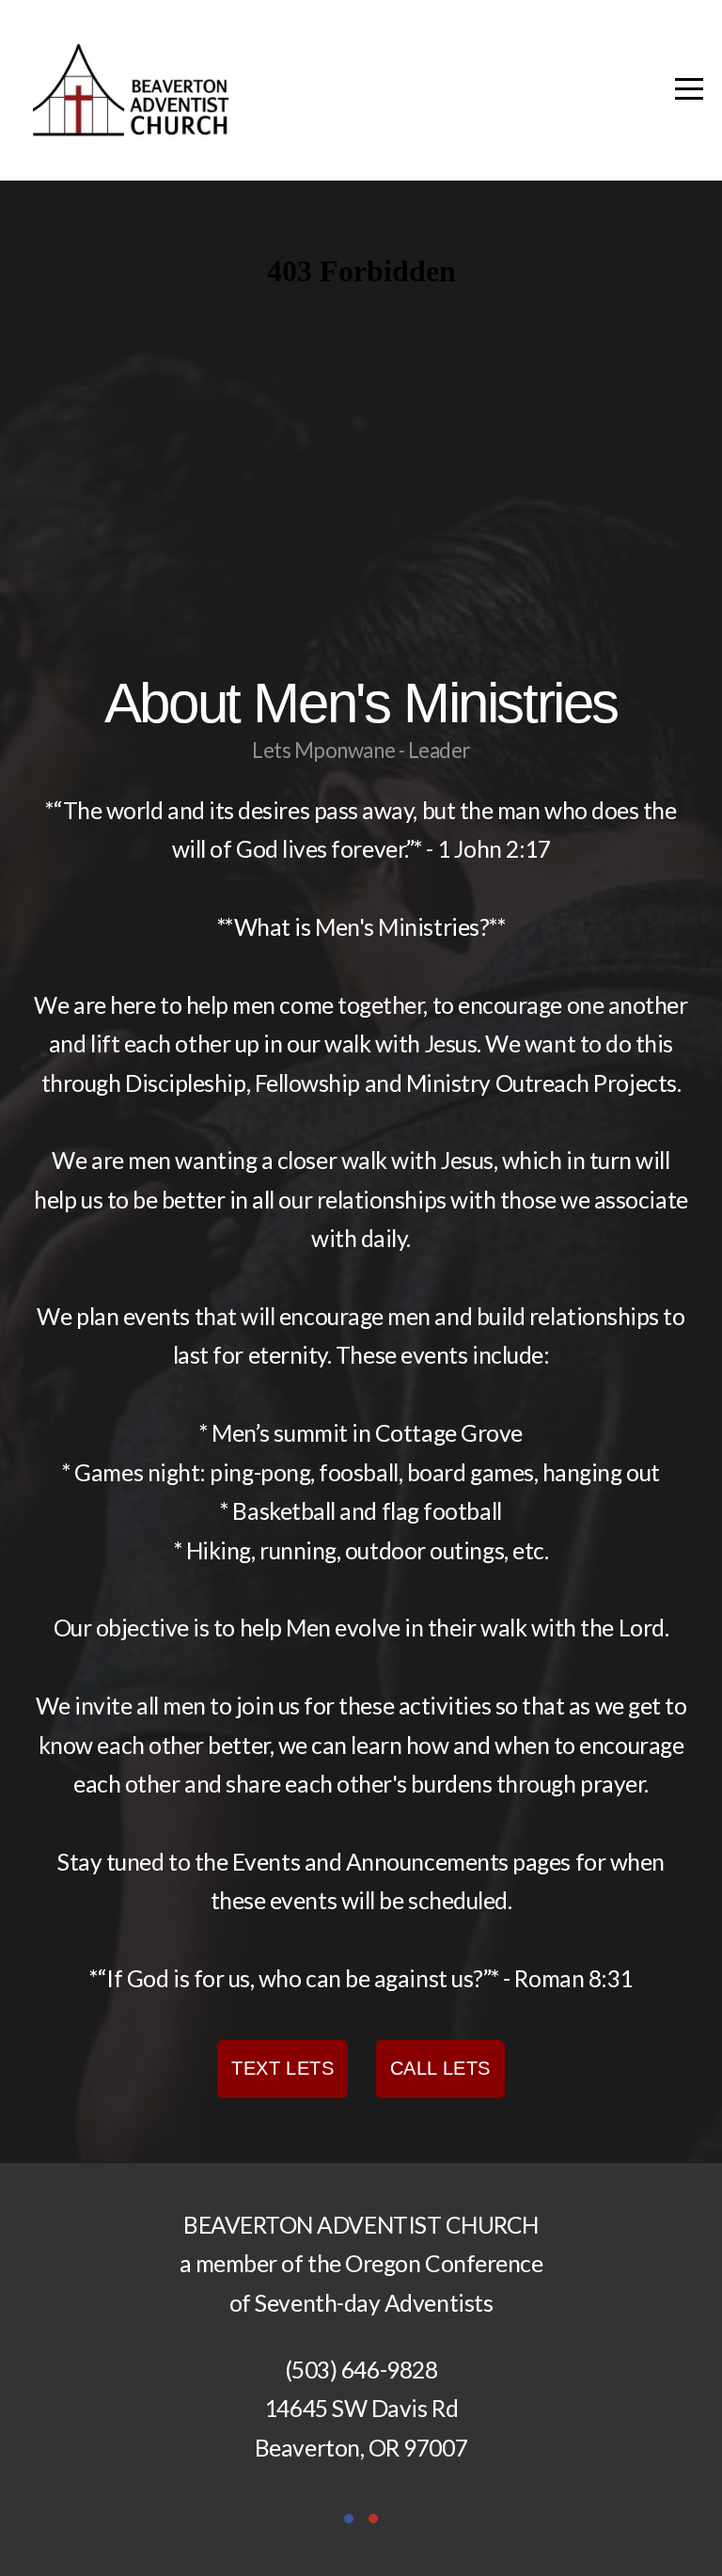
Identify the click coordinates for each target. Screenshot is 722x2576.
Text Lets (283, 2068)
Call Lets (440, 2068)
